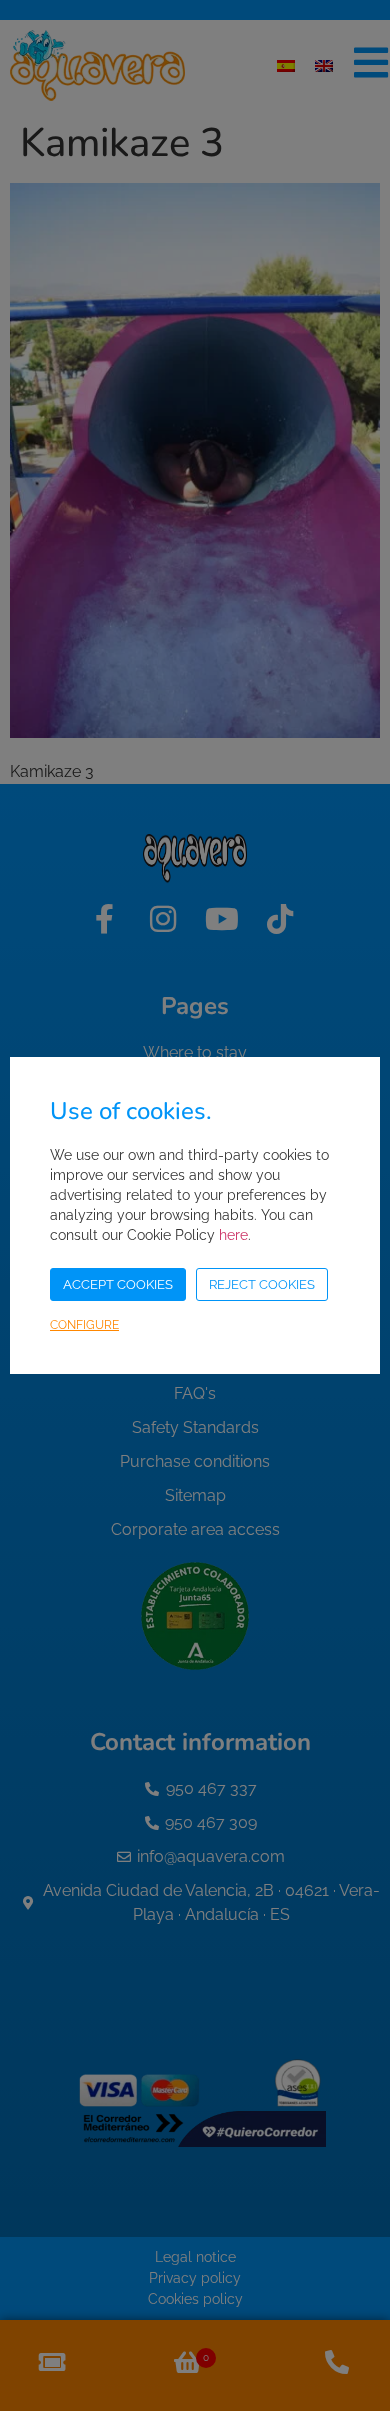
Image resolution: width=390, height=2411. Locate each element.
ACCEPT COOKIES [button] (118, 1284)
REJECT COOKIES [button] (262, 1284)
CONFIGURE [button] (84, 1325)
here (233, 1235)
